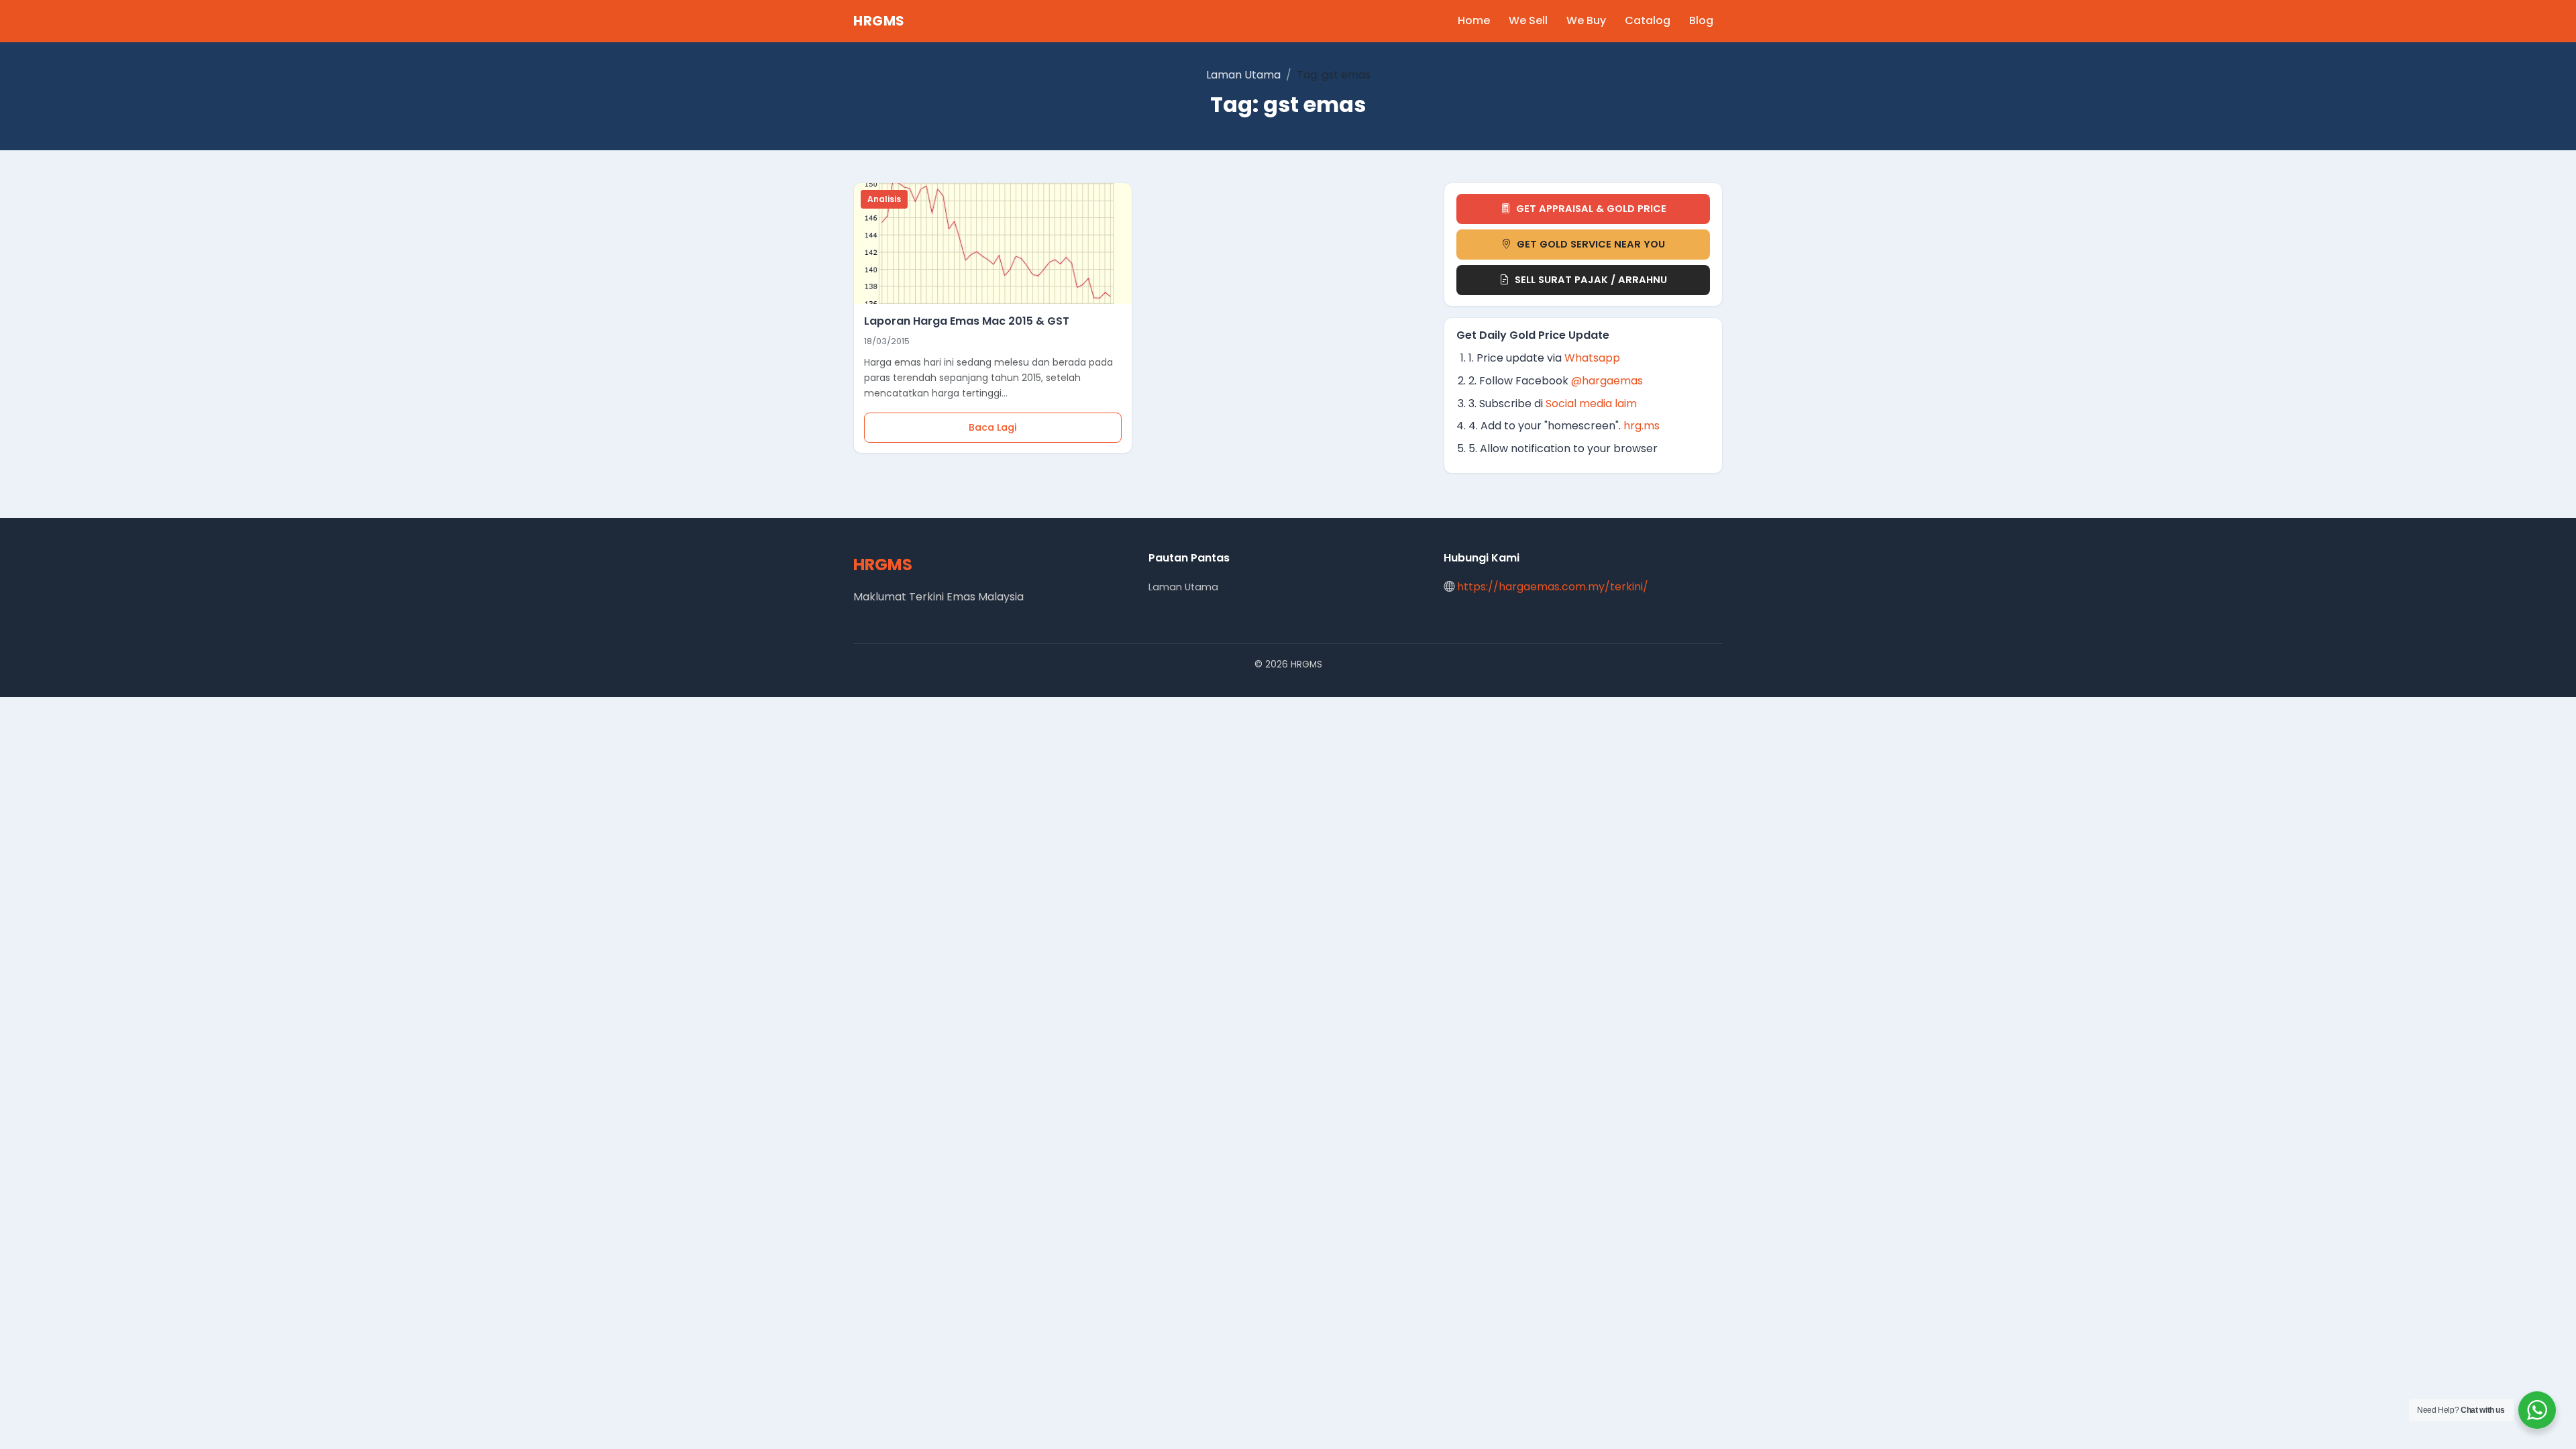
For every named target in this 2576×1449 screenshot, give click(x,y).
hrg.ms (1642, 426)
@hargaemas (1607, 381)
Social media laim (1591, 404)
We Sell (1528, 20)
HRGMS (879, 21)
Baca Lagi (993, 427)
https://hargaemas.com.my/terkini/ (1553, 587)
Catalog (1648, 20)
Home (1474, 20)
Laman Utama (1243, 75)
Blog (1701, 20)
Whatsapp (1592, 358)
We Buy (1586, 20)
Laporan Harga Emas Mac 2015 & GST (967, 321)
